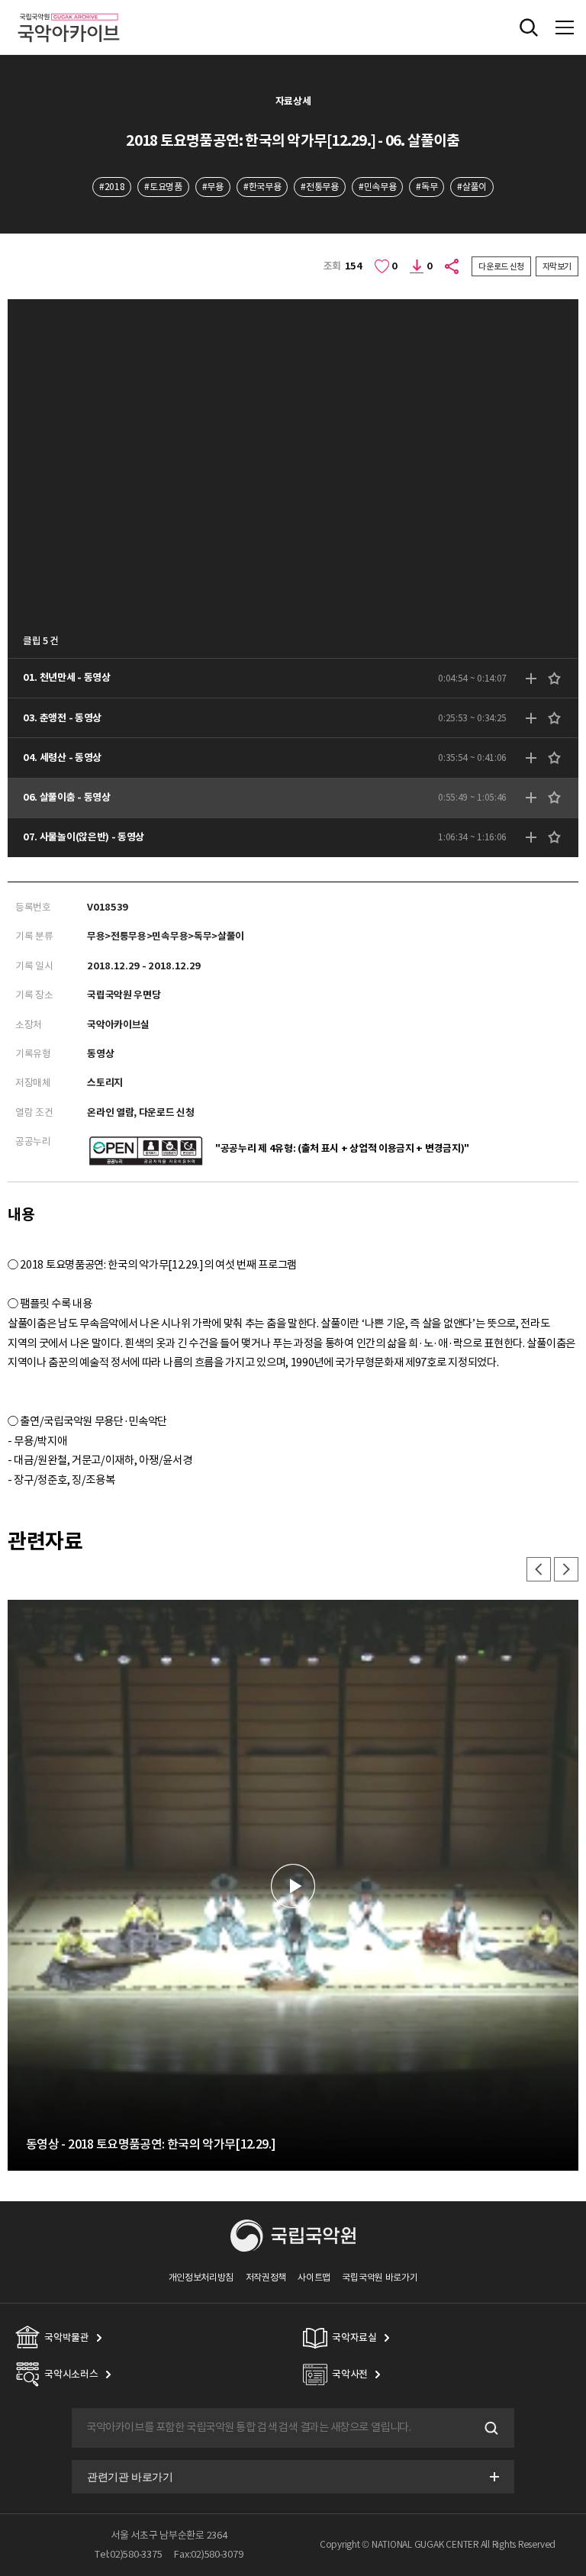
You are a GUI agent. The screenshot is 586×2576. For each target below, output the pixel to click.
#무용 (213, 187)
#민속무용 (377, 187)
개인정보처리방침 (201, 2277)
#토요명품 (163, 187)
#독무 (427, 187)
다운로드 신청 (501, 266)
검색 (490, 2428)
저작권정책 (266, 2277)
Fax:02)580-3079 (208, 2554)
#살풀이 (472, 187)
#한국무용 (262, 187)
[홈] (69, 11)
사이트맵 (314, 2277)
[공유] (452, 266)
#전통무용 (319, 187)
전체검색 (529, 27)
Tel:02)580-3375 (128, 2554)
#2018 (112, 187)
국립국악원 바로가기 (380, 2277)
